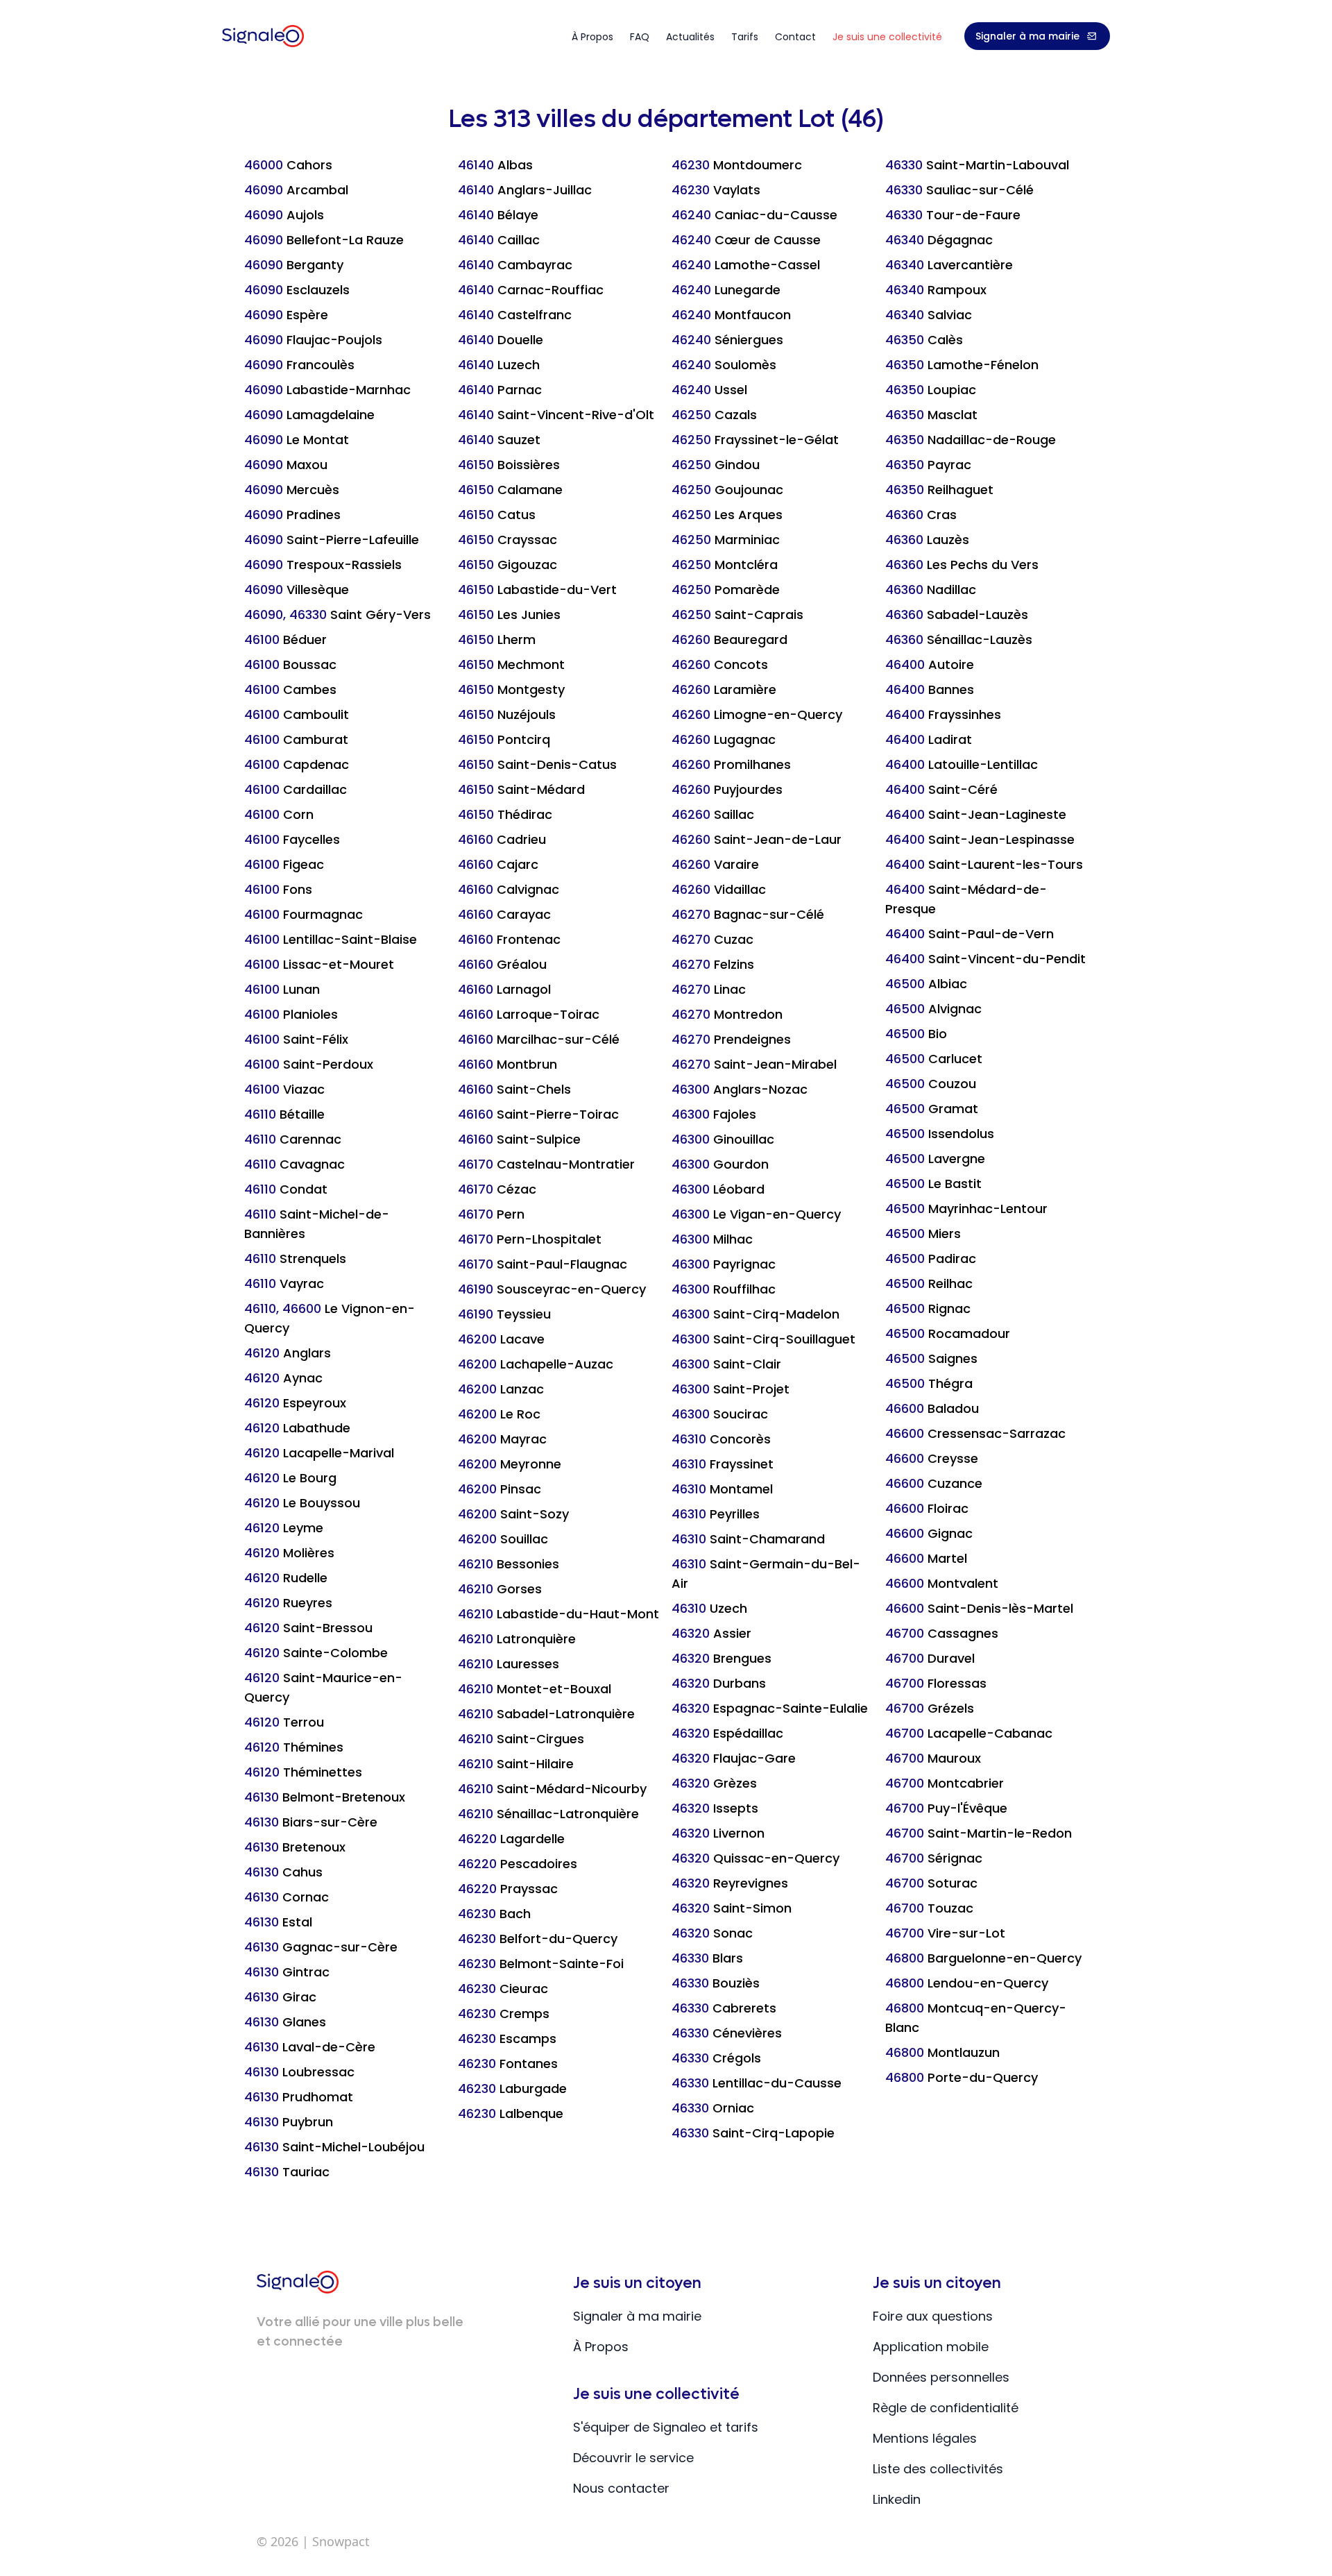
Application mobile (931, 2347)
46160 (502, 839)
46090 (296, 190)
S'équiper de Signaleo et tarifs (666, 2427)
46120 (288, 1353)
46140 (495, 165)
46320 (711, 1633)
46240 (754, 215)
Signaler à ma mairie (1027, 36)
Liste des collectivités (938, 2469)
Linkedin (897, 2499)
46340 (939, 240)
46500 (926, 984)
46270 (748, 914)
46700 (942, 1633)
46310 (721, 1439)
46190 (552, 1289)
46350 (924, 340)
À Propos (601, 2347)
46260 (729, 639)
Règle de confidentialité (946, 2408)
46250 (714, 415)
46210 (509, 1564)
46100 (285, 639)
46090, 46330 (338, 615)
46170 (546, 1164)
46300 (740, 1089)
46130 (325, 1797)
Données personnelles (941, 2377)
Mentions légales (925, 2438)
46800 (983, 1958)
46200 (501, 1339)
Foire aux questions (933, 2316)
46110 (284, 1114)
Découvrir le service (633, 2458)
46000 (288, 165)
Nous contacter (621, 2488)
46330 (707, 1958)
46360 (921, 515)
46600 (932, 1408)
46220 (511, 1839)
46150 (509, 465)
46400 (930, 664)
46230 (494, 1914)
